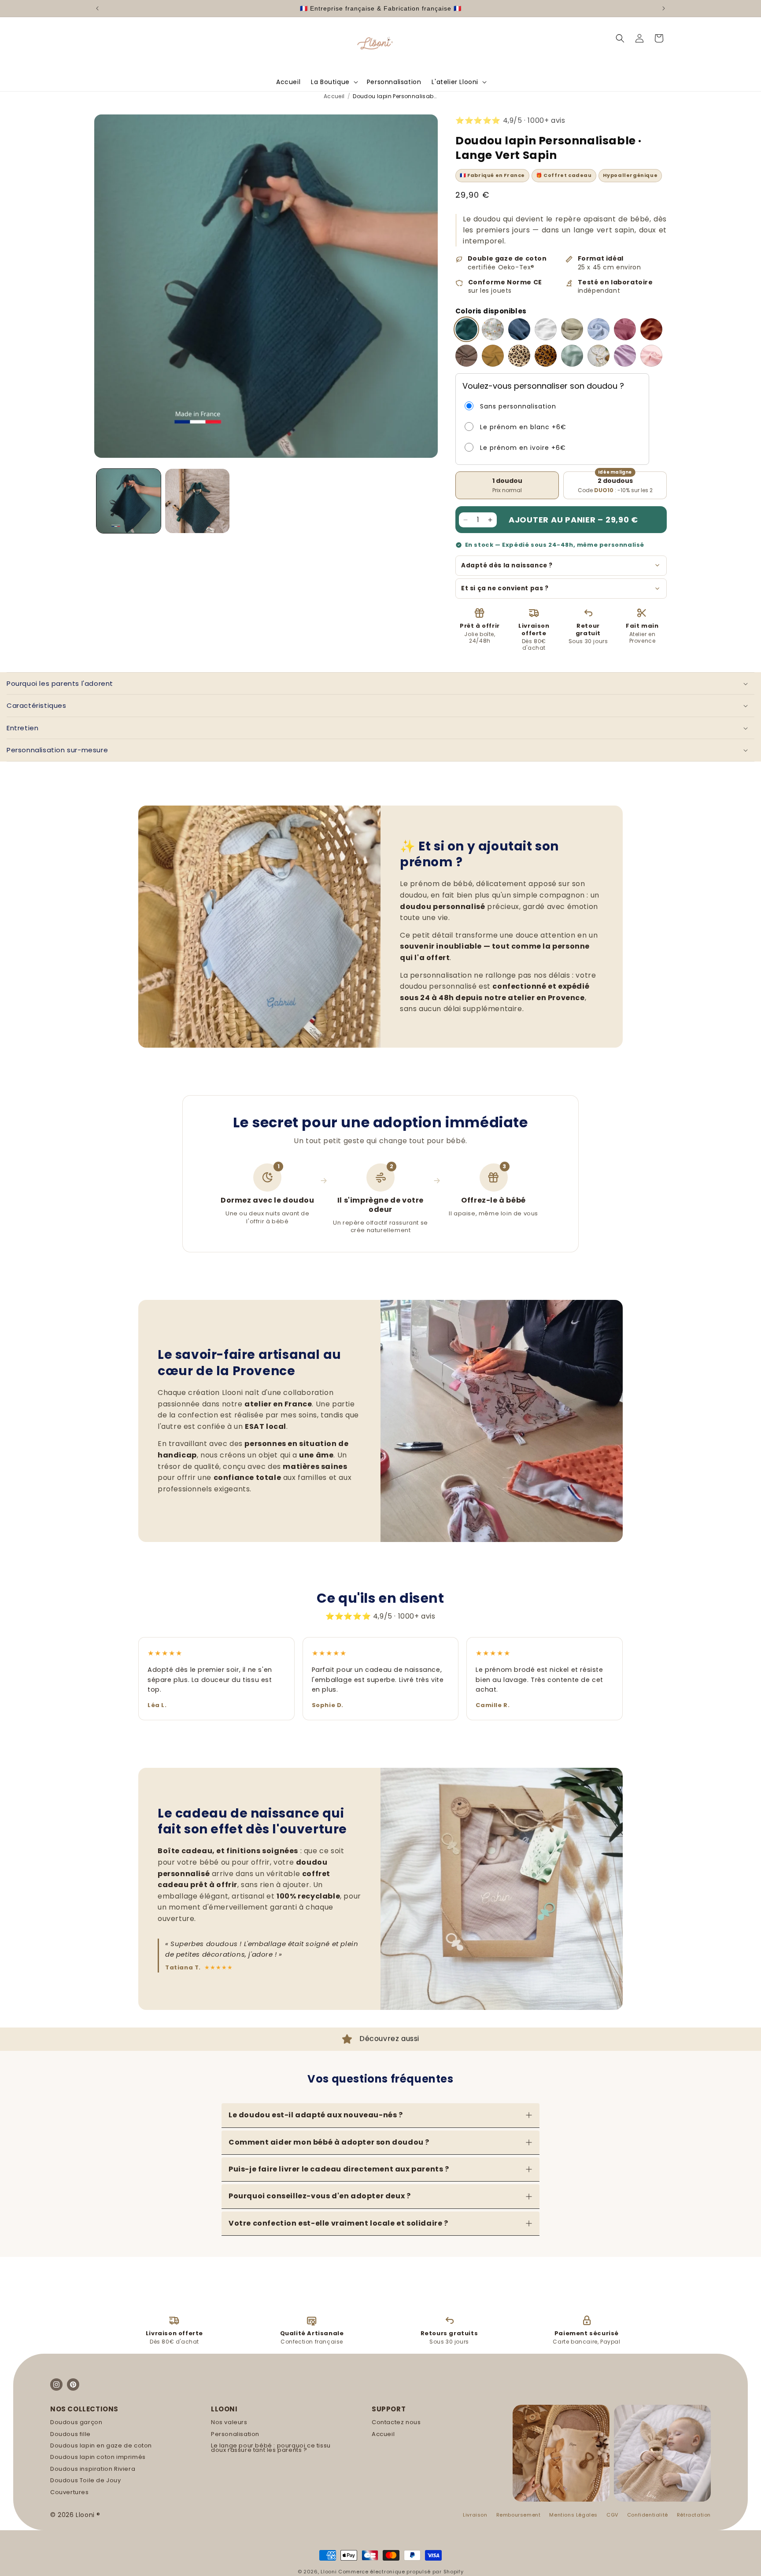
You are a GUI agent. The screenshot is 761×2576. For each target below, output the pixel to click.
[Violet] (625, 356)
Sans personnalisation (518, 406)
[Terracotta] (651, 329)
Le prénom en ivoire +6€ (523, 448)
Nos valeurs (229, 2422)
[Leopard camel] (546, 356)
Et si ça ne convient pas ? (505, 588)
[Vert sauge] (572, 356)
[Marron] (466, 356)
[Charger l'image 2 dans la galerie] (197, 501)
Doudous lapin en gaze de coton (101, 2446)
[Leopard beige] (519, 356)
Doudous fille (70, 2434)
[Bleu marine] (519, 329)
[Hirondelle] (598, 356)
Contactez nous (396, 2422)
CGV (612, 2515)
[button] (334, 82)
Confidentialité (648, 2515)
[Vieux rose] (625, 329)
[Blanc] (546, 329)
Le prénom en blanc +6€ (523, 427)
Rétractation (694, 2515)
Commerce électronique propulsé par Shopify (401, 2572)
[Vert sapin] (466, 329)
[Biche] (493, 329)
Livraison (475, 2515)
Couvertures (70, 2492)
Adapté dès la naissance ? (507, 565)
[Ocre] (493, 356)
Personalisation (235, 2434)
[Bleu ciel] (598, 329)
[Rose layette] (651, 356)
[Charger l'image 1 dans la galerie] (129, 501)
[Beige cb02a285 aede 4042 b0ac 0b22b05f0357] (572, 329)
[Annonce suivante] (664, 8)
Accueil (334, 96)
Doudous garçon (76, 2422)
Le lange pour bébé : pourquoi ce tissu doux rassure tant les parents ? (271, 2448)
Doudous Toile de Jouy (86, 2480)
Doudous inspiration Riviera (93, 2469)
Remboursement (519, 2515)
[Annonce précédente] (97, 8)
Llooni (329, 2572)
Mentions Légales (573, 2515)
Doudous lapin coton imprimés (98, 2457)
